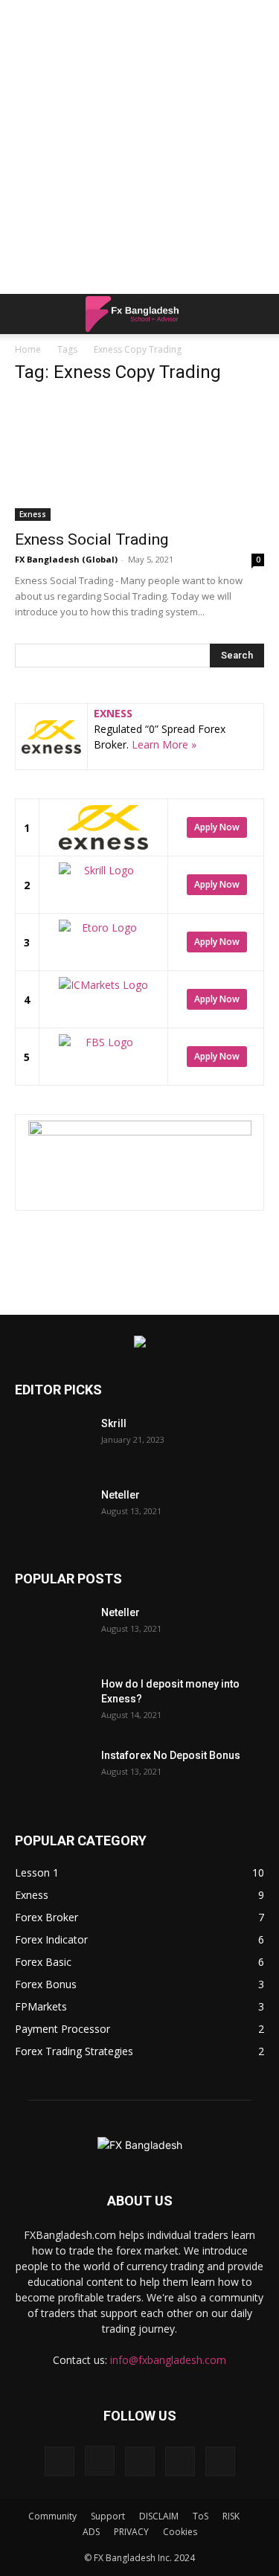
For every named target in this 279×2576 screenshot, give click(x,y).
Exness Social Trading (92, 539)
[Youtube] (220, 2461)
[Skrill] (52, 1442)
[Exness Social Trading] (139, 459)
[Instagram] (100, 2461)
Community (52, 2516)
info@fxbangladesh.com (168, 2360)
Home (28, 349)
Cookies (180, 2532)
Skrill (114, 1423)
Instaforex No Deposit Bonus (171, 1755)
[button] (25, 314)
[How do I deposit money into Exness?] (52, 1702)
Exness (33, 514)
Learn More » (164, 744)
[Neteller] (52, 1513)
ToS (201, 2516)
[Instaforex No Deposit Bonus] (52, 1774)
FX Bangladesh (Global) (66, 559)
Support (108, 2516)
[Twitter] (180, 2461)
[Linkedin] (140, 2461)
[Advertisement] (139, 147)
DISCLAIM (159, 2516)
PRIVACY (131, 2532)
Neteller (121, 1495)
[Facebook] (60, 2461)
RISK (231, 2516)
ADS (91, 2532)
